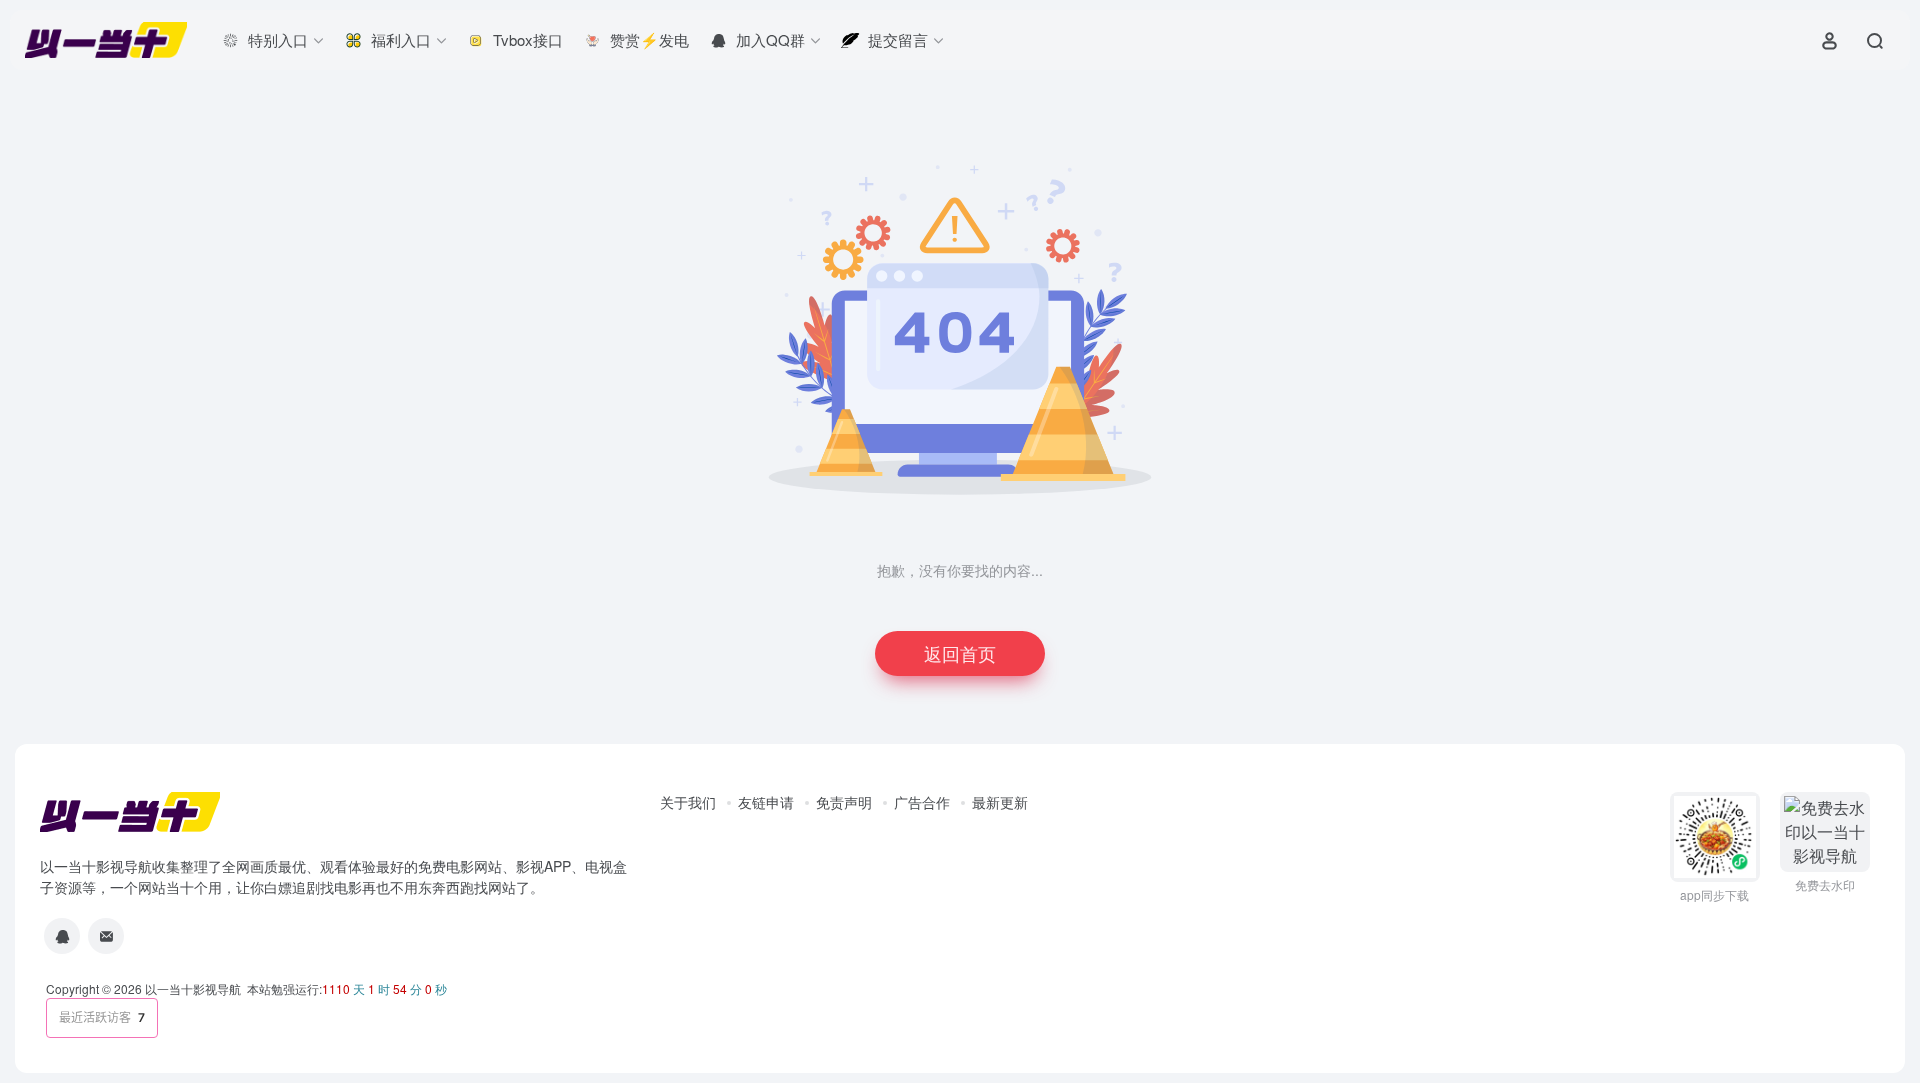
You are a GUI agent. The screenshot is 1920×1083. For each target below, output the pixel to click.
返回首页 (960, 653)
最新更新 (1000, 802)
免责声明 (844, 802)
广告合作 (922, 802)
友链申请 (766, 802)
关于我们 (688, 802)
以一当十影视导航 (193, 988)
